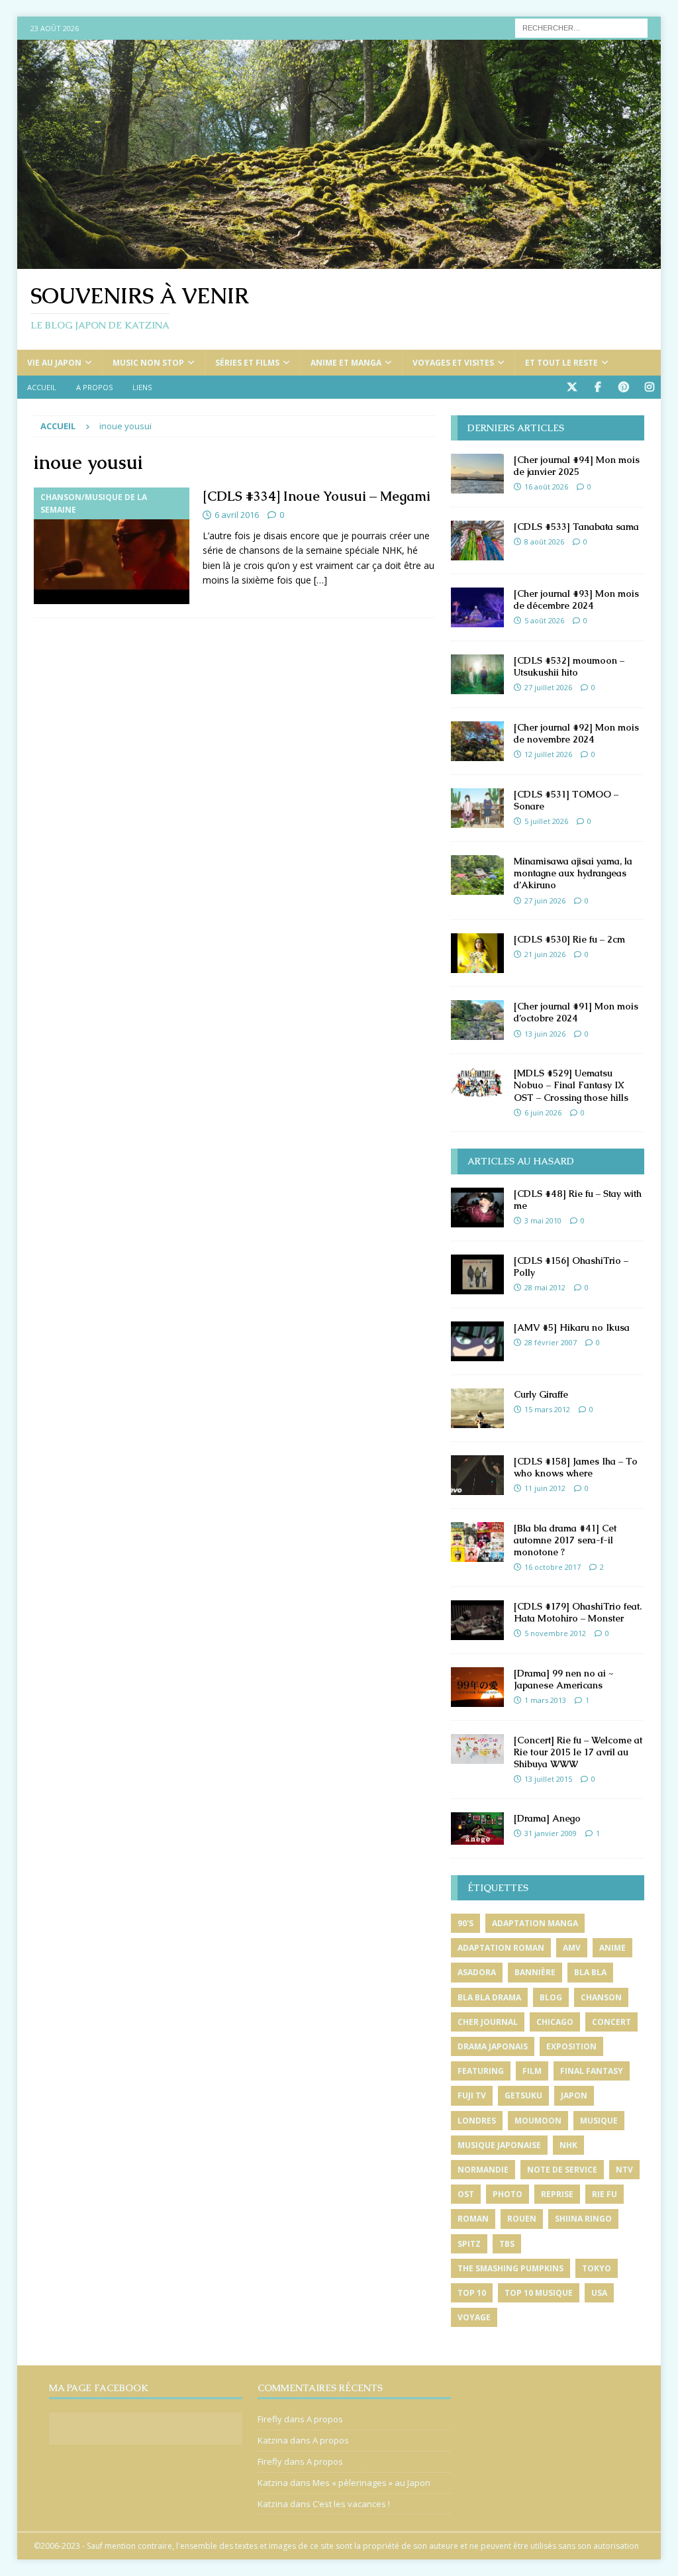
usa (599, 2293)
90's (465, 1923)
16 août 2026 (546, 487)
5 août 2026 (544, 620)
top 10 (472, 2293)
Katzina (273, 2440)
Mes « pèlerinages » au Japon (371, 2483)
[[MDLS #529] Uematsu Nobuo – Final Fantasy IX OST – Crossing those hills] (477, 1083)
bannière (535, 1972)
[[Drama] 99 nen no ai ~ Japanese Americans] (477, 1687)
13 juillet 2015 (548, 1779)
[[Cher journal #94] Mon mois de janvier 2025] (477, 474)
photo (508, 2194)
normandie (483, 2170)
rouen (522, 2219)
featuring (481, 2071)
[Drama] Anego (547, 1818)
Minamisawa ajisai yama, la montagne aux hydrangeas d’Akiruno (573, 873)
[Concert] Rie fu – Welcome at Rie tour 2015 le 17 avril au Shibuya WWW (578, 1752)
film (532, 2071)
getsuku (523, 2095)
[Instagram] (649, 387)
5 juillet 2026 (546, 821)
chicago (555, 2022)
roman (473, 2219)
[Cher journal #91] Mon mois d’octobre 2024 (576, 1012)
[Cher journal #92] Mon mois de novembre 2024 (576, 733)
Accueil (42, 387)
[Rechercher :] (581, 27)
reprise (557, 2194)
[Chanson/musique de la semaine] (112, 546)
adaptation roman (501, 1948)
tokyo (597, 2268)
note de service (562, 2170)
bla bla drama (489, 1997)
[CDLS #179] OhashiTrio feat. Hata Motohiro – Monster (578, 1612)
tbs (507, 2244)
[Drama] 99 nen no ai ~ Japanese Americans (563, 1679)
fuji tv (472, 2095)
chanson (601, 1997)
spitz (469, 2244)
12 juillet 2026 (548, 754)
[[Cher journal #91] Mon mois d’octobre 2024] (477, 1020)
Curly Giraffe (541, 1394)
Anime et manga (346, 363)
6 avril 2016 (237, 515)
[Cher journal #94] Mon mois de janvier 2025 (577, 466)
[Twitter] (572, 387)
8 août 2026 (544, 541)
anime (612, 1948)
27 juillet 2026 (548, 687)
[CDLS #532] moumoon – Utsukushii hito (569, 666)
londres (477, 2121)
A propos (94, 387)
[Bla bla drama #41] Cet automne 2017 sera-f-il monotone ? (565, 1540)
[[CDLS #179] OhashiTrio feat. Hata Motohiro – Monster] (477, 1620)
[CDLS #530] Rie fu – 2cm (569, 939)
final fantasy (592, 2071)
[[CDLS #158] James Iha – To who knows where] (477, 1475)
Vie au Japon (54, 363)
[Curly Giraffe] (477, 1408)
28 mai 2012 (545, 1287)
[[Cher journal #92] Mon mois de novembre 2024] (477, 741)
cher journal (488, 2022)
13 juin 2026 (545, 1034)
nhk (568, 2145)
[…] (320, 580)
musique (599, 2121)
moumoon (538, 2121)
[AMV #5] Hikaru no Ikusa (572, 1327)
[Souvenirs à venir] (339, 261)
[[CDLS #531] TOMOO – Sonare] (477, 808)
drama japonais (493, 2046)
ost (466, 2194)
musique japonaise (499, 2145)
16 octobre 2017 (553, 1567)
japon (574, 2095)
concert (611, 2022)
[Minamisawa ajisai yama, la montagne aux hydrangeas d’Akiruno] (477, 875)
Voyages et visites (453, 363)
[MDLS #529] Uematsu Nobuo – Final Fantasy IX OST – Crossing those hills (571, 1085)
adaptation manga (535, 1923)
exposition (571, 2046)
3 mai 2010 (543, 1220)
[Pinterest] (623, 387)
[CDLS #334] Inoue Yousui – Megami (316, 496)
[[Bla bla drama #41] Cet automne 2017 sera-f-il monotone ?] (477, 1542)
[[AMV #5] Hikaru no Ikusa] (477, 1341)
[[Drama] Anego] (477, 1829)
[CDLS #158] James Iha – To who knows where (576, 1467)
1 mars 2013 (545, 1700)
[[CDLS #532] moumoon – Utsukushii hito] (477, 674)
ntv (624, 2170)
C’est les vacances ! (351, 2504)
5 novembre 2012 (555, 1633)
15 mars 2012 (547, 1409)
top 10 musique (539, 2293)
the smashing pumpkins (510, 2268)
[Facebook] (598, 387)
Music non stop (148, 363)
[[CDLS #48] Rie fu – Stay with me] (477, 1208)
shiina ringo (583, 2219)
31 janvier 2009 (551, 1833)
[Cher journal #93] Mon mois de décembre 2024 (576, 599)
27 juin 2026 (545, 901)
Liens (142, 387)
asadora (477, 1972)
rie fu (605, 2194)
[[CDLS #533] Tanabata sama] (477, 541)
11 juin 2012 (545, 1488)
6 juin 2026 (543, 1112)
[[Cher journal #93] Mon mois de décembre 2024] (477, 607)
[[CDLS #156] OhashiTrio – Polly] (477, 1274)
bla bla (590, 1972)
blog (551, 1997)
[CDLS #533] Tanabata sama (576, 527)
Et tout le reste (561, 363)
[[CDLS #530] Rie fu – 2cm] (477, 953)
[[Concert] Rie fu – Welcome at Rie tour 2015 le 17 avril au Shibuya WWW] (477, 1749)
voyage (474, 2317)
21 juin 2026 (545, 954)
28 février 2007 (551, 1342)
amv (572, 1948)
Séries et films (247, 363)
